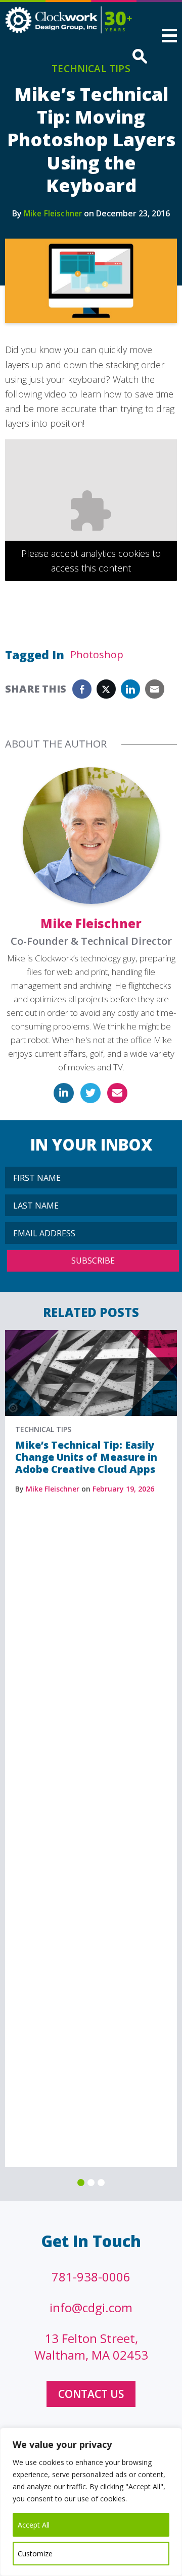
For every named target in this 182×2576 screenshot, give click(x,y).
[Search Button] (138, 57)
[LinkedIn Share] (130, 689)
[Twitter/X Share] (106, 689)
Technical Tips (91, 69)
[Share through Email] (155, 689)
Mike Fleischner (53, 213)
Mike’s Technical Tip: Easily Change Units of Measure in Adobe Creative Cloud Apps (86, 1457)
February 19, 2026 (123, 1489)
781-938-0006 (91, 2277)
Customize (35, 2554)
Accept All (34, 2525)
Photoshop (97, 654)
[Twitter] (90, 1093)
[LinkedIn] (64, 1093)
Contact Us (91, 2394)
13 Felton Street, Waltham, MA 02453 (91, 2346)
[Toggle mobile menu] (169, 37)
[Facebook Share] (82, 689)
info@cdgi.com (91, 2307)
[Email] (117, 1093)
